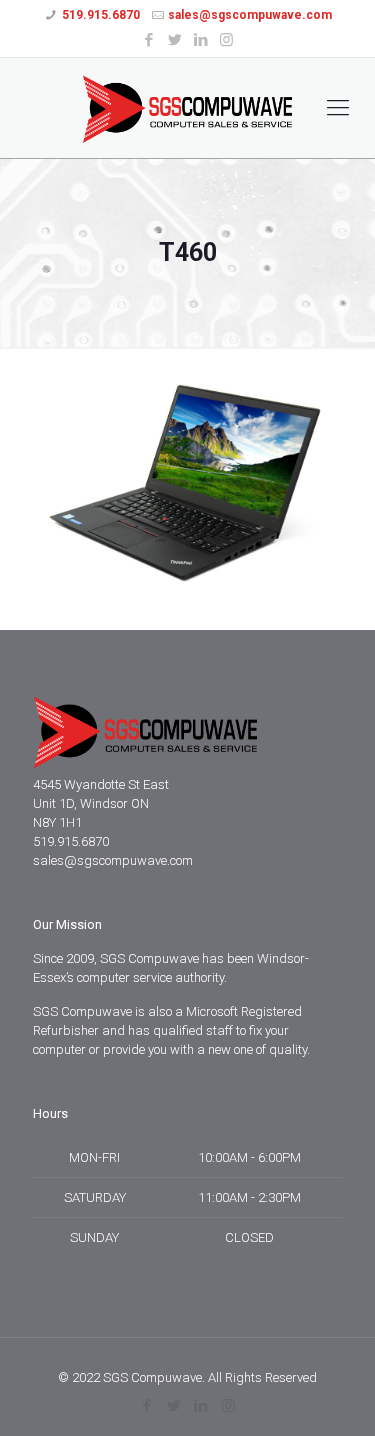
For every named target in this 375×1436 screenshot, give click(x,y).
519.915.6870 (101, 15)
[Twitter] (174, 40)
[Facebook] (148, 40)
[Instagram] (226, 40)
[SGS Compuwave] (187, 108)
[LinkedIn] (200, 40)
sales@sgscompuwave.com (250, 15)
